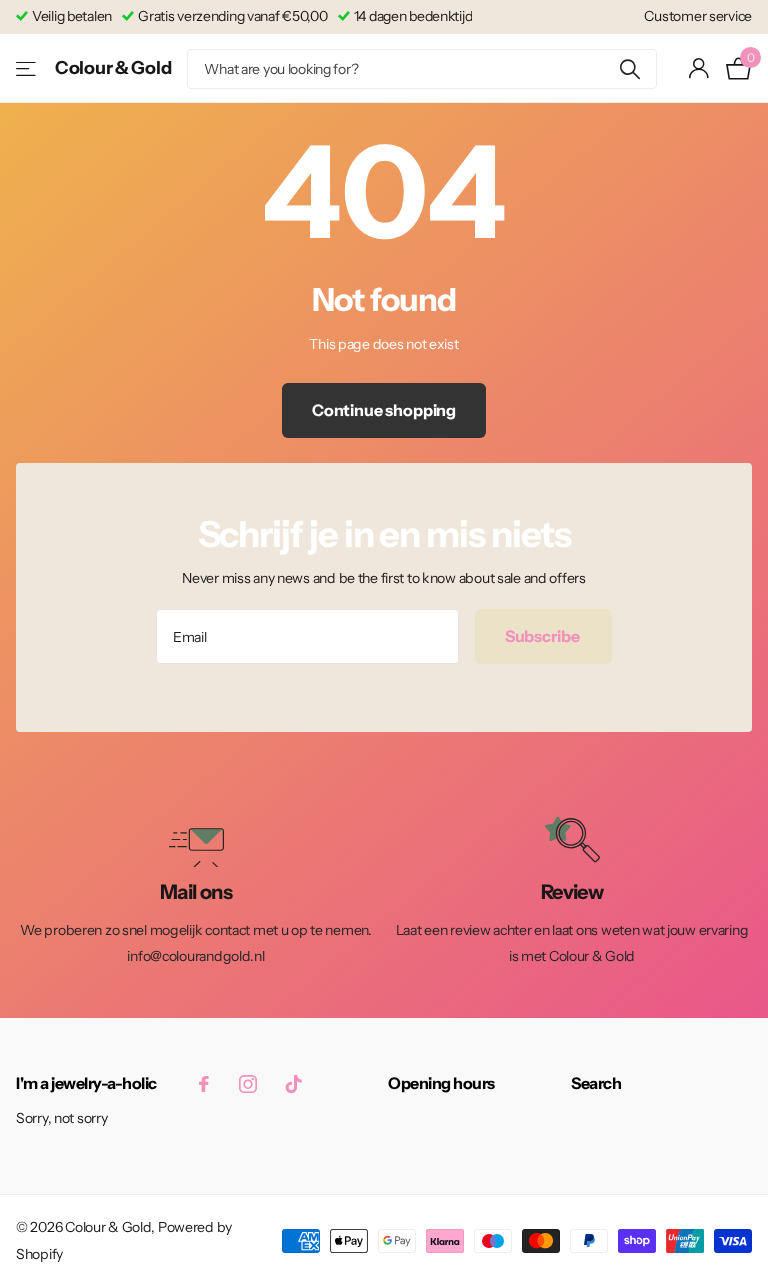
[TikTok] (294, 1084)
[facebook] (204, 1084)
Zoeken (629, 69)
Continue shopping (384, 410)
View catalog (27, 68)
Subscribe (543, 636)
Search (596, 1083)
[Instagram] (248, 1084)
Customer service (698, 16)
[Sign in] (699, 68)
